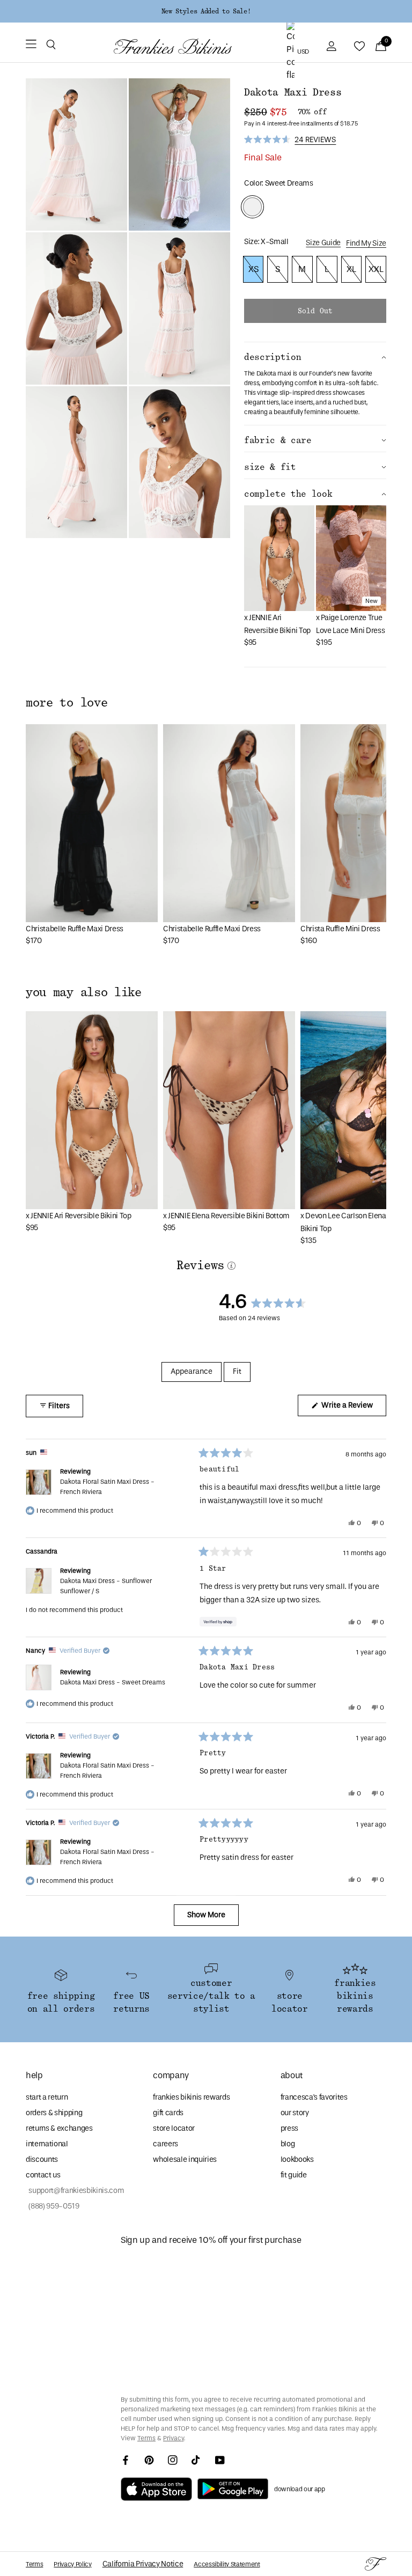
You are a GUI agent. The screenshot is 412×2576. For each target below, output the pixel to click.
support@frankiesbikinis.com (75, 2191)
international (47, 2144)
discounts (42, 2159)
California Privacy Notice (143, 2564)
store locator (174, 2128)
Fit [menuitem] (237, 1371)
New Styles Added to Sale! (206, 11)
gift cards (168, 2113)
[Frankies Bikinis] (173, 46)
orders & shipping (54, 2113)
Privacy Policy (72, 2564)
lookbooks (297, 2159)
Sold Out (315, 311)
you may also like (84, 992)
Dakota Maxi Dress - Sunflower (106, 1586)
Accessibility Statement (227, 2564)
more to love (67, 703)
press (289, 2128)
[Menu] (31, 46)
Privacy (174, 2438)
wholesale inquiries (185, 2159)
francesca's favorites (314, 2097)
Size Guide (323, 243)
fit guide (294, 2175)
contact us (43, 2175)
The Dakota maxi (268, 373)
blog (288, 2144)
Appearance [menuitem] (192, 1371)
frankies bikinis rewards (191, 2097)
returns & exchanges (59, 2128)
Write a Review (353, 1408)
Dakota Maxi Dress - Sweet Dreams (113, 1682)
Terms (146, 2438)
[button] (51, 46)
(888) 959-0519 (53, 2206)
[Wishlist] (359, 46)
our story (295, 2113)
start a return (47, 2097)
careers (165, 2144)
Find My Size (366, 243)
